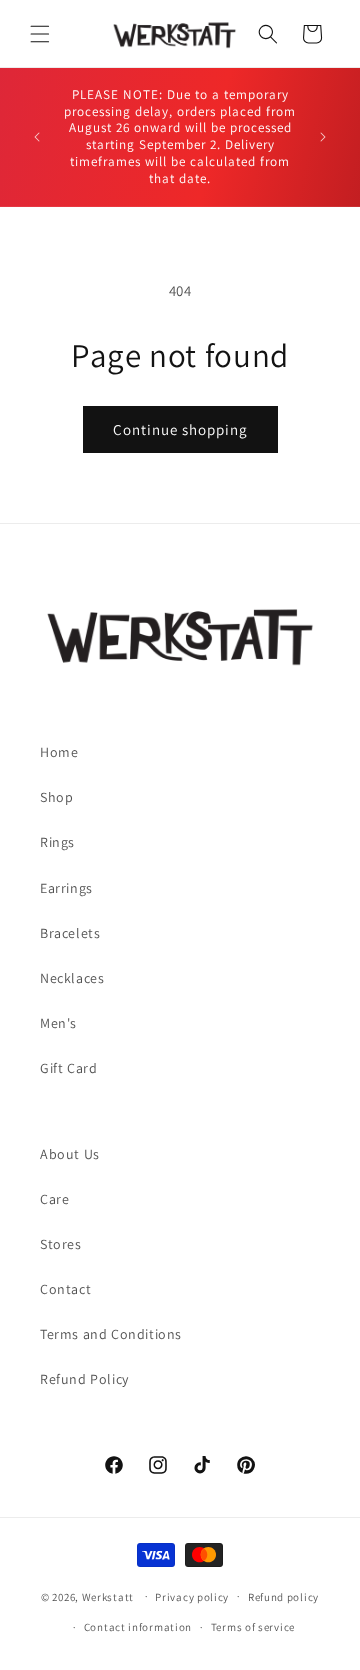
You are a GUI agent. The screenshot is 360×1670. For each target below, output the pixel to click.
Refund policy (283, 1597)
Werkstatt (108, 1596)
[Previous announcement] (37, 137)
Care (54, 1199)
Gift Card (68, 1068)
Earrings (66, 888)
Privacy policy (192, 1597)
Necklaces (72, 978)
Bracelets (70, 933)
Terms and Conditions (111, 1334)
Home (59, 752)
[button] (40, 34)
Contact (65, 1289)
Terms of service (253, 1627)
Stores (61, 1244)
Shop (56, 797)
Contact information (138, 1627)
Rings (57, 842)
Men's (58, 1023)
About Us (70, 1154)
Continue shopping (180, 429)
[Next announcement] (323, 137)
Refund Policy (84, 1379)
